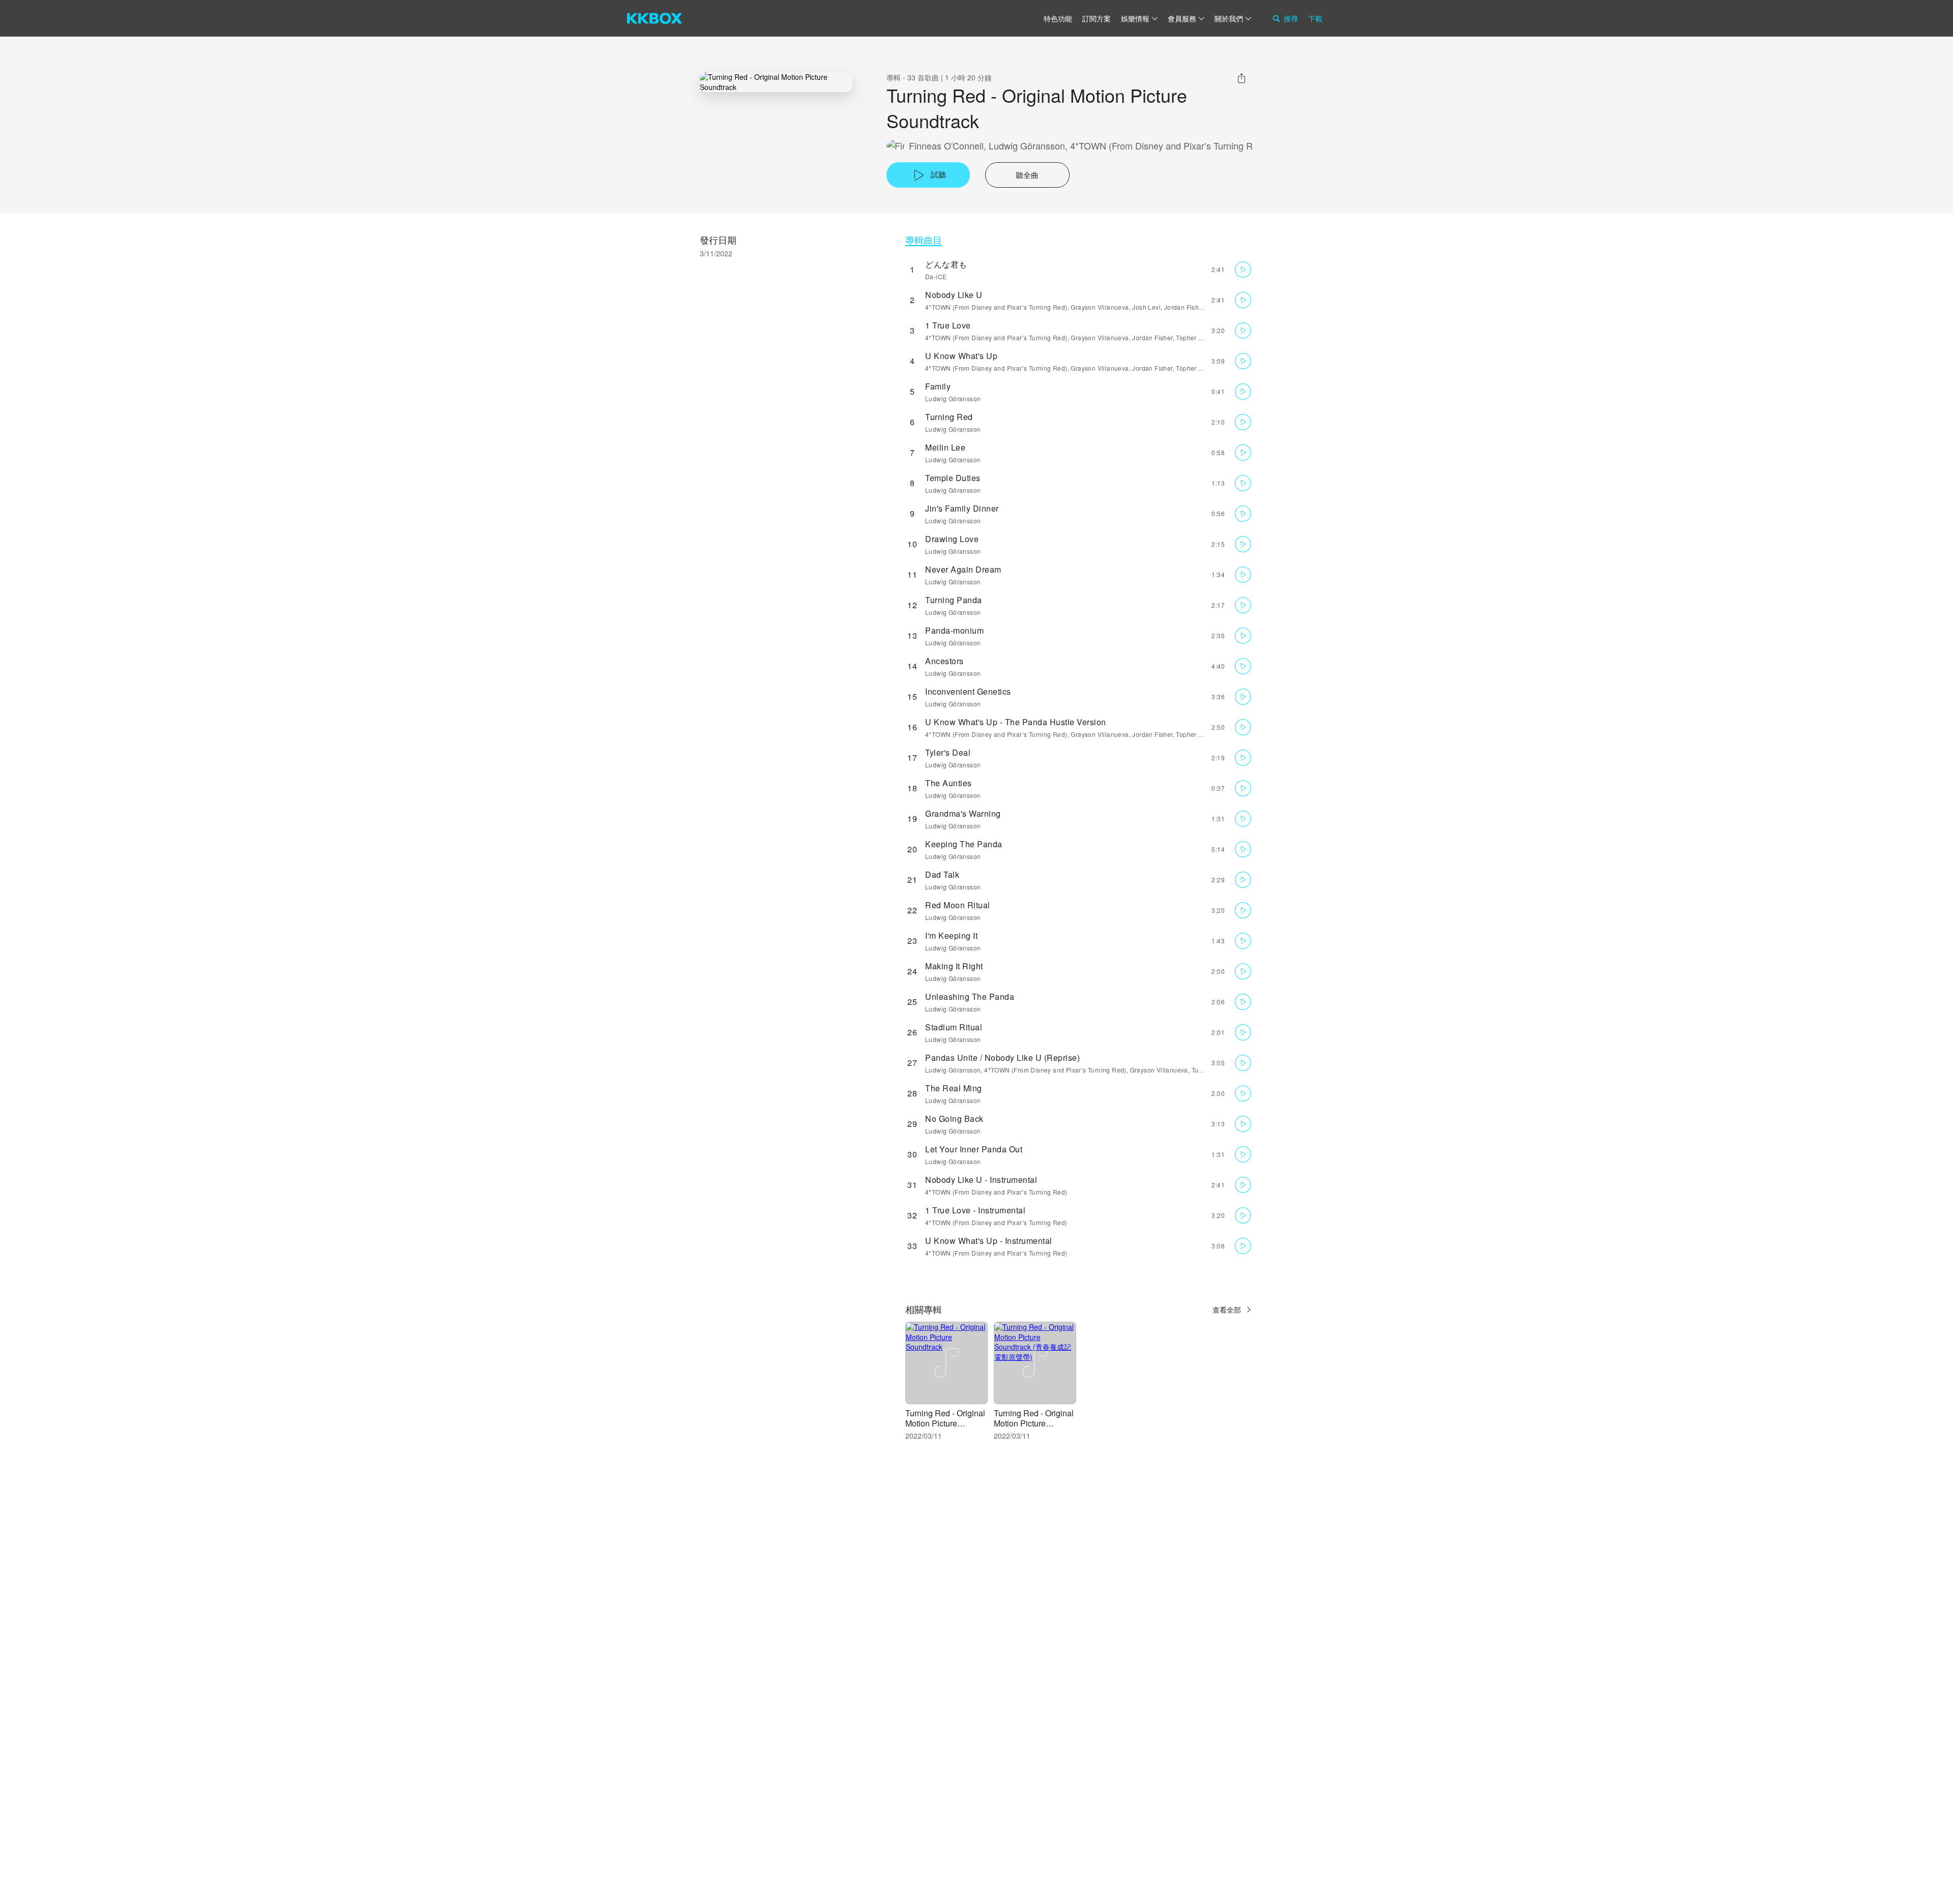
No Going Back (954, 1119)
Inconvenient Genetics (968, 691)
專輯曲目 (924, 240)
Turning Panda (954, 600)
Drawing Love (952, 539)
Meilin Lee (945, 447)
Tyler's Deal (948, 752)
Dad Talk (942, 874)
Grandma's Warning (963, 813)
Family (938, 386)
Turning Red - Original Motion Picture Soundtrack (945, 1423)
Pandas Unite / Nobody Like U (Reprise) (1002, 1058)
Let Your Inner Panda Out (974, 1149)
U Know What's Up (961, 356)
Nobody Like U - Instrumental (981, 1180)
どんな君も (946, 264)
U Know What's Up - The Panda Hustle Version (1016, 722)
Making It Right (954, 966)
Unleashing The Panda (970, 996)
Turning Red (949, 417)
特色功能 (1058, 18)
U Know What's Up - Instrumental (989, 1241)
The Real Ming (954, 1088)
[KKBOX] (655, 18)
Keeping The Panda (964, 844)
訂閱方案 (1097, 18)
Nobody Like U (954, 295)
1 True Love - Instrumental (975, 1210)
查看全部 (1227, 1310)
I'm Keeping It (951, 935)
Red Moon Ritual (958, 905)
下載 (1315, 18)
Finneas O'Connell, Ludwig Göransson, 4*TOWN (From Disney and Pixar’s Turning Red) (1087, 146)
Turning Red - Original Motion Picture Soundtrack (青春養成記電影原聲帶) (1034, 1428)
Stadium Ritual (954, 1027)
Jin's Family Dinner (962, 508)
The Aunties (949, 783)
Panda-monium (954, 630)
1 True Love (948, 325)
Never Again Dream (963, 569)
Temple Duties (953, 478)
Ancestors (944, 661)
